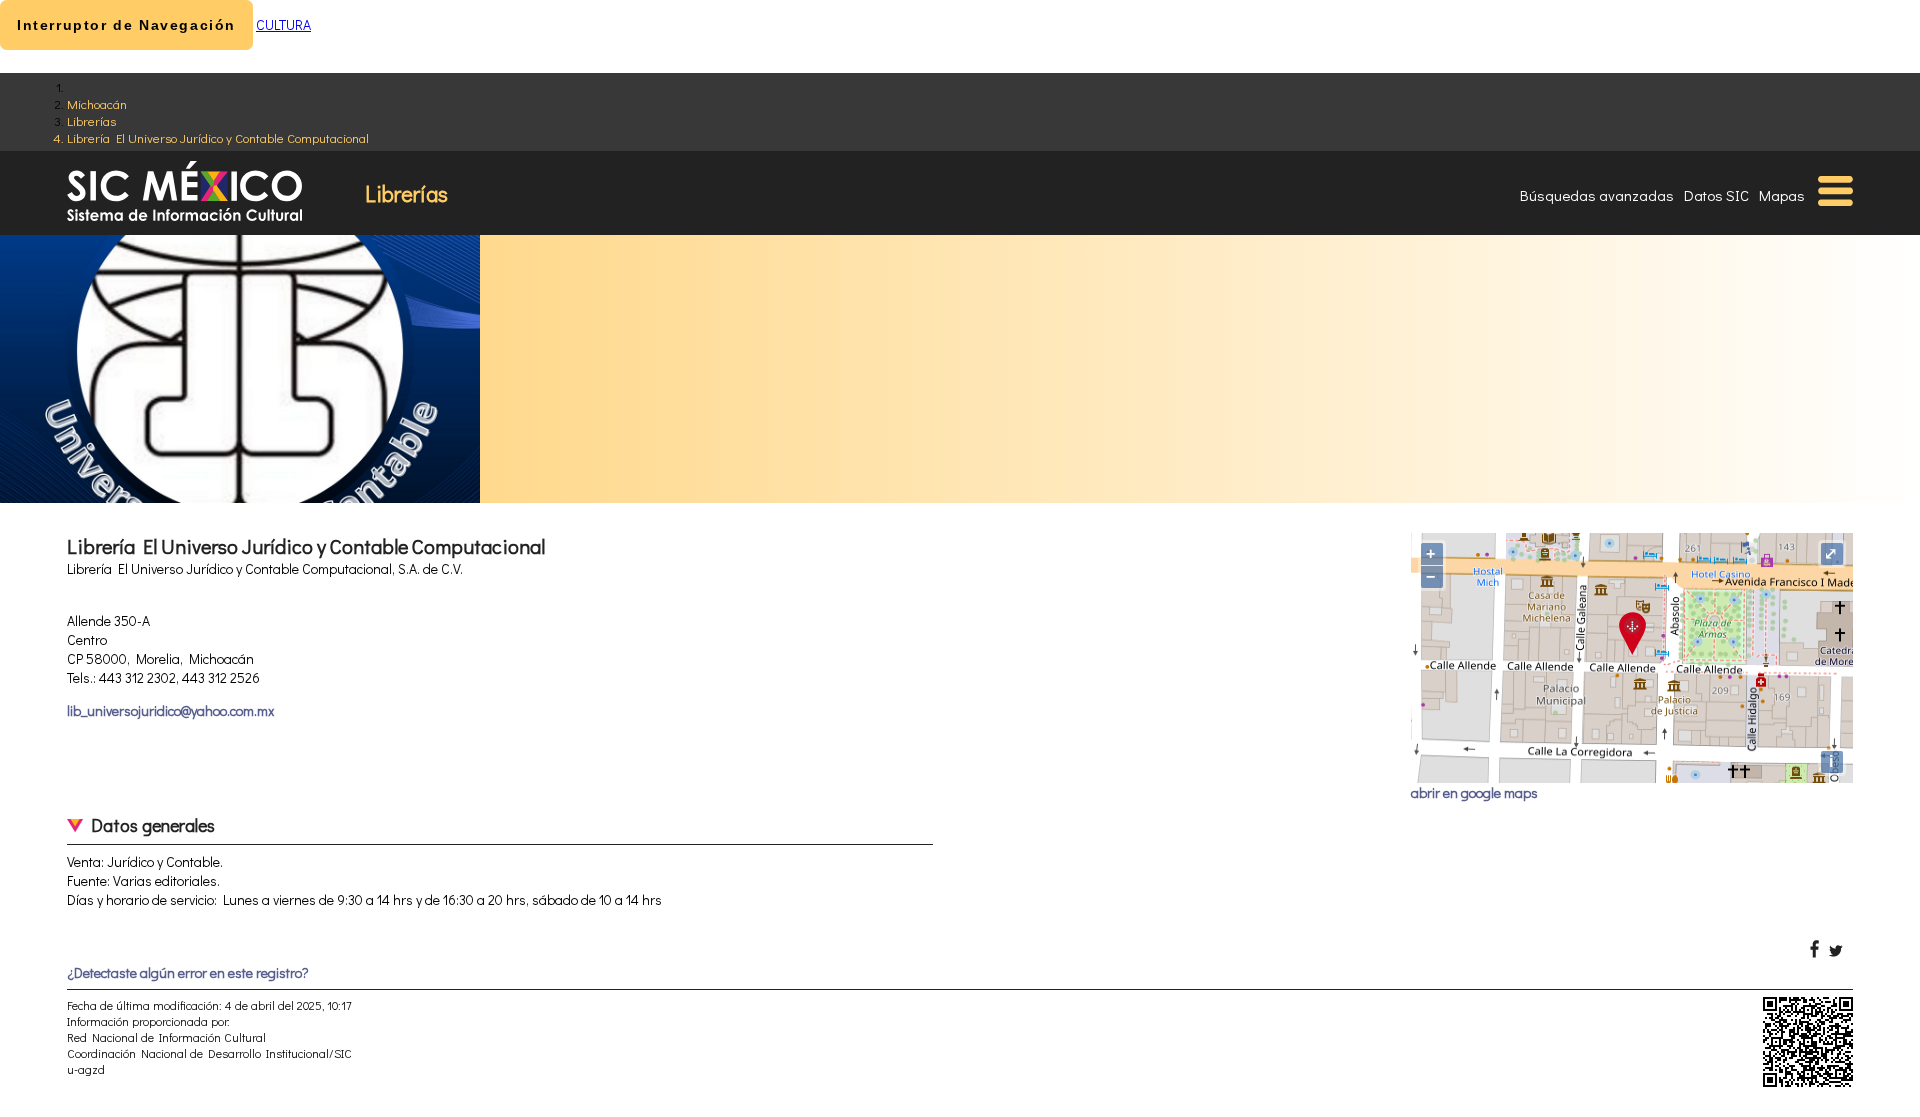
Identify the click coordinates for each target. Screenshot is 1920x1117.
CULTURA (283, 24)
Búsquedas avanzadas (1597, 195)
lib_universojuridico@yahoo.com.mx (170, 710)
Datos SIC (1716, 195)
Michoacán (97, 103)
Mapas (1782, 195)
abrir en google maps (1474, 792)
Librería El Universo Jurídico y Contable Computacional (218, 137)
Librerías (91, 120)
